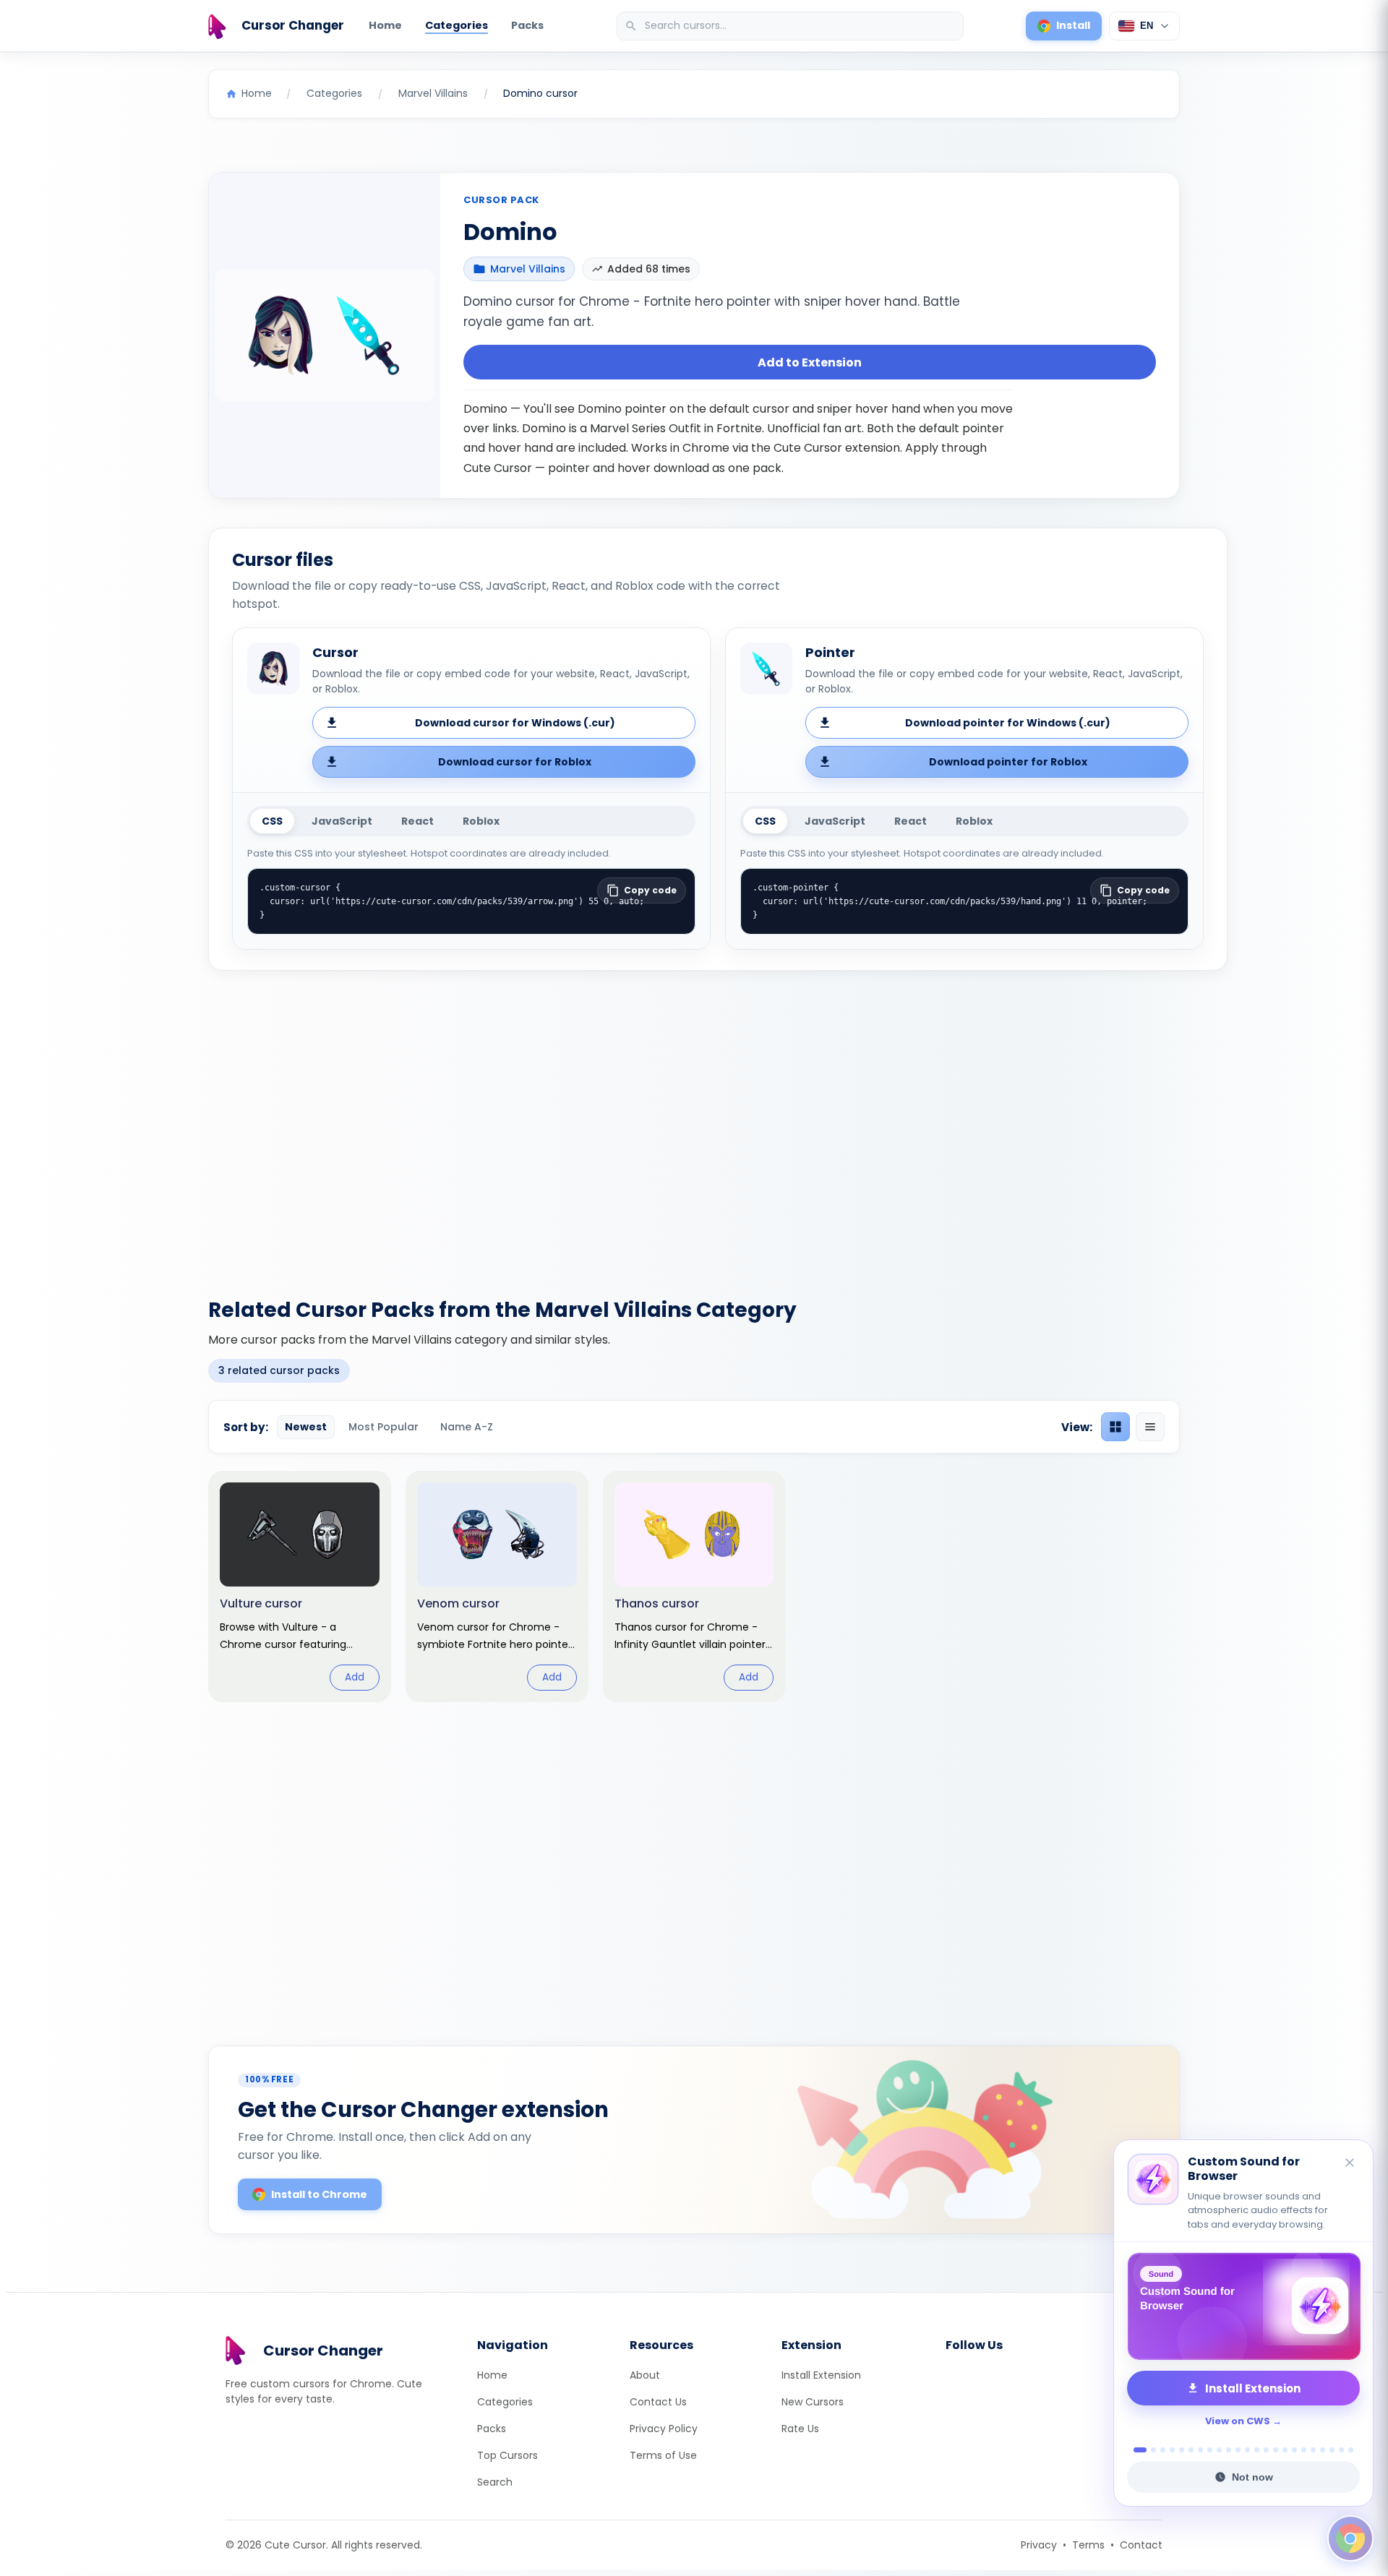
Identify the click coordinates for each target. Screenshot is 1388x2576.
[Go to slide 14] (1266, 2450)
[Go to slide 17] (1294, 2450)
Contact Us (658, 2402)
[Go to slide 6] (1191, 2450)
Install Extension (821, 2375)
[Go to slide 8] (1210, 2450)
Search (495, 2482)
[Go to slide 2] (1149, 2450)
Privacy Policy (664, 2429)
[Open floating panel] (1350, 2538)
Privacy (1039, 2545)
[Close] (1350, 2164)
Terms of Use (663, 2455)
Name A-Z (467, 1427)
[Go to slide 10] (1229, 2450)
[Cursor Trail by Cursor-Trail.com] (1243, 2306)
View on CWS (1238, 2421)
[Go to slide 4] (1172, 2450)
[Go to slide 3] (1163, 2450)
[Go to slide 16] (1285, 2450)
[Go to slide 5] (1182, 2450)
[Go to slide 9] (1219, 2450)
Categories (457, 25)
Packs (527, 25)
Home (385, 25)
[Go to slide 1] (1136, 2450)
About (645, 2375)
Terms (1088, 2545)
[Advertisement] (694, 1125)
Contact (1141, 2545)
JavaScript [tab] (342, 821)
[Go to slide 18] (1304, 2450)
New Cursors (813, 2402)
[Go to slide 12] (1247, 2450)
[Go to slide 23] (1351, 2450)
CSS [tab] (272, 821)
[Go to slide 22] (1341, 2450)
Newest (306, 1427)
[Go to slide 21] (1332, 2450)
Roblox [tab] (481, 821)
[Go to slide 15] (1276, 2450)
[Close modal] (856, 1195)
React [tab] (417, 821)
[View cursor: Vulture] (300, 1587)
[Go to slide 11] (1238, 2450)
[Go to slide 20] (1323, 2450)
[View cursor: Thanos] (694, 1587)
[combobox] (792, 26)
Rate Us (800, 2429)
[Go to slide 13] (1257, 2450)
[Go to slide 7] (1200, 2450)
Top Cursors (507, 2455)
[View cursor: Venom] (497, 1587)
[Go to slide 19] (1313, 2450)
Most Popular (384, 1427)
